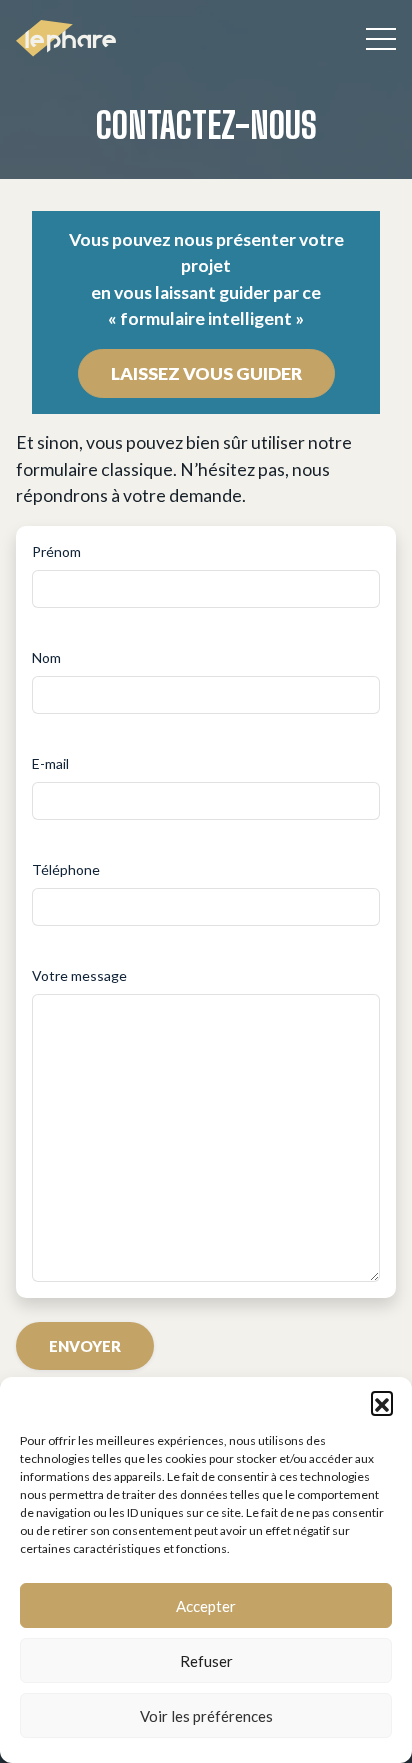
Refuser (206, 1661)
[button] (382, 1402)
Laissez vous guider (206, 373)
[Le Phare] (66, 38)
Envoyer (85, 1346)
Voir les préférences (206, 1716)
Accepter (206, 1606)
